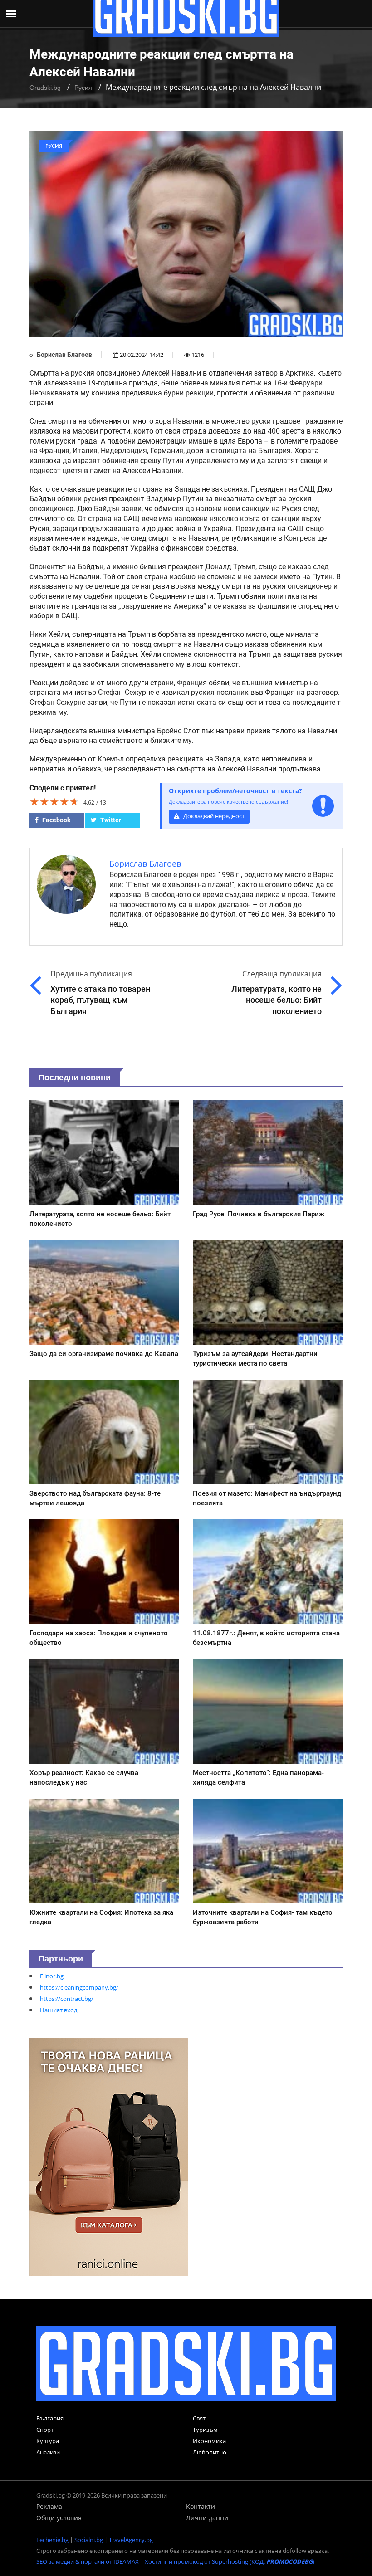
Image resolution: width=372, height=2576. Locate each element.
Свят (199, 2418)
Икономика (209, 2441)
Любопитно (210, 2452)
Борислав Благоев (64, 355)
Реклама (49, 2506)
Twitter (110, 820)
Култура (48, 2441)
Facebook (56, 820)
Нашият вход (59, 2010)
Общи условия (59, 2518)
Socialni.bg (89, 2540)
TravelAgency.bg (131, 2540)
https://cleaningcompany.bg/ (79, 1987)
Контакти (201, 2506)
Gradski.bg (45, 88)
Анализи (48, 2452)
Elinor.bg (52, 1976)
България (50, 2418)
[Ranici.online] (109, 2156)
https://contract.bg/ (67, 1999)
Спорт (45, 2430)
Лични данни (207, 2518)
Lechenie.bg (52, 2540)
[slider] (54, 801)
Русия (83, 88)
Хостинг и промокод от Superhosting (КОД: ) (230, 2561)
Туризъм (205, 2430)
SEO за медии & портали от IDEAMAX (88, 2561)
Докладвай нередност (213, 816)
